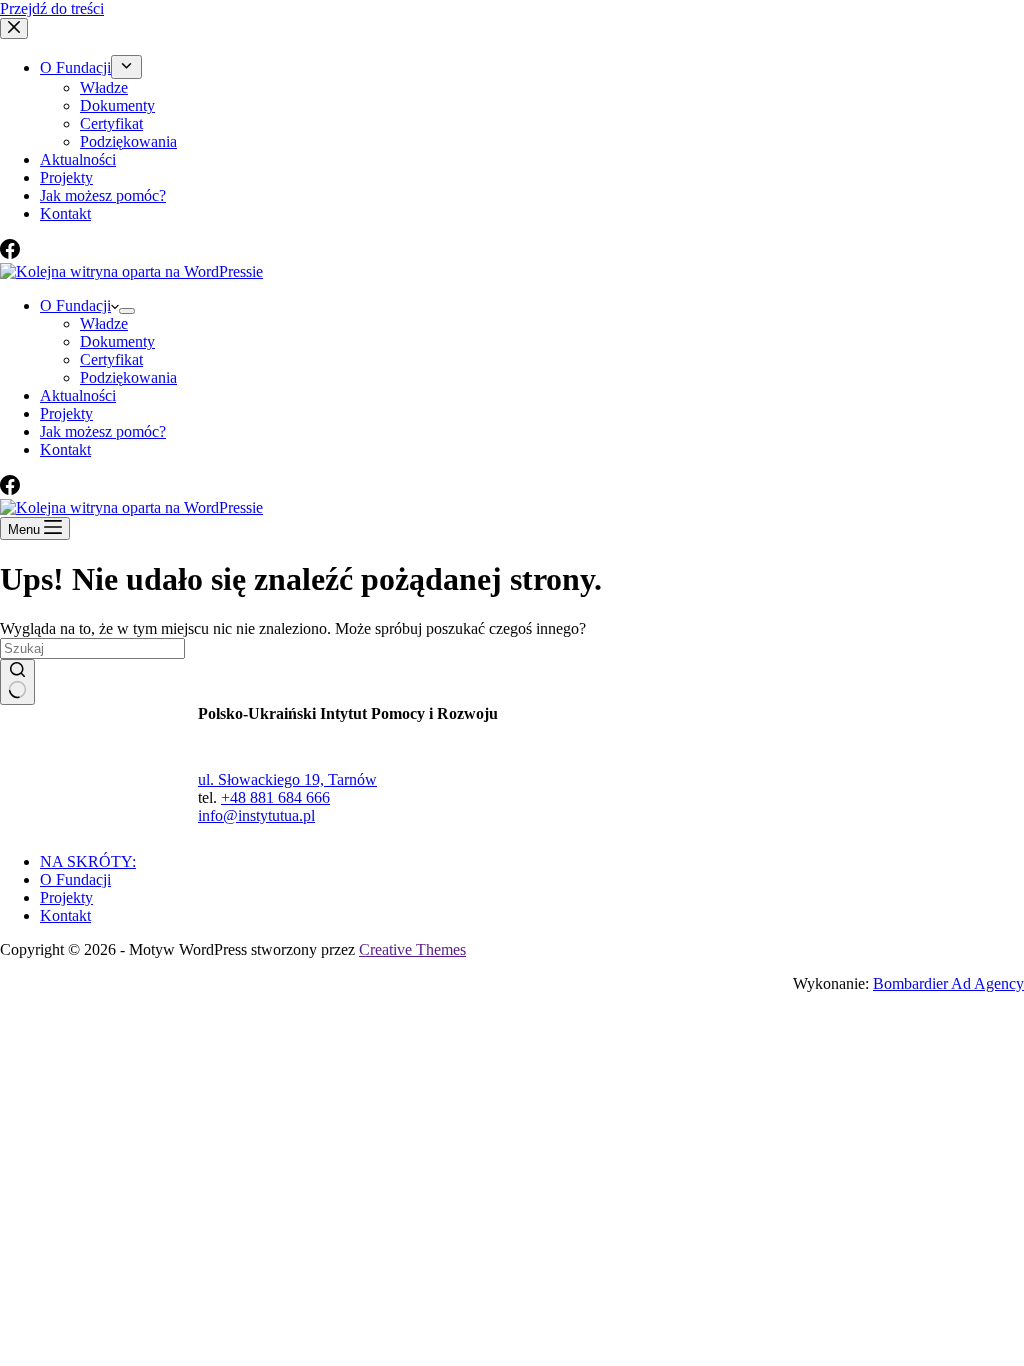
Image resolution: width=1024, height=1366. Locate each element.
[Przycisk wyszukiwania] (17, 682)
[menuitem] (126, 67)
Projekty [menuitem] (66, 177)
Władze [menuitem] (104, 87)
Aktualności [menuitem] (78, 159)
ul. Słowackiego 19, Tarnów (287, 779)
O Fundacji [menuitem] (75, 67)
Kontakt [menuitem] (65, 213)
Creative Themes (412, 949)
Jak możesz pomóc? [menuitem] (103, 195)
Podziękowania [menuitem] (128, 141)
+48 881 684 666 (275, 797)
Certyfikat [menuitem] (111, 123)
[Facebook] (10, 253)
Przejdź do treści (52, 8)
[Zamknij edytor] (14, 28)
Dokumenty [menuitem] (117, 105)
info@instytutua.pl (256, 815)
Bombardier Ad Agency (948, 983)
